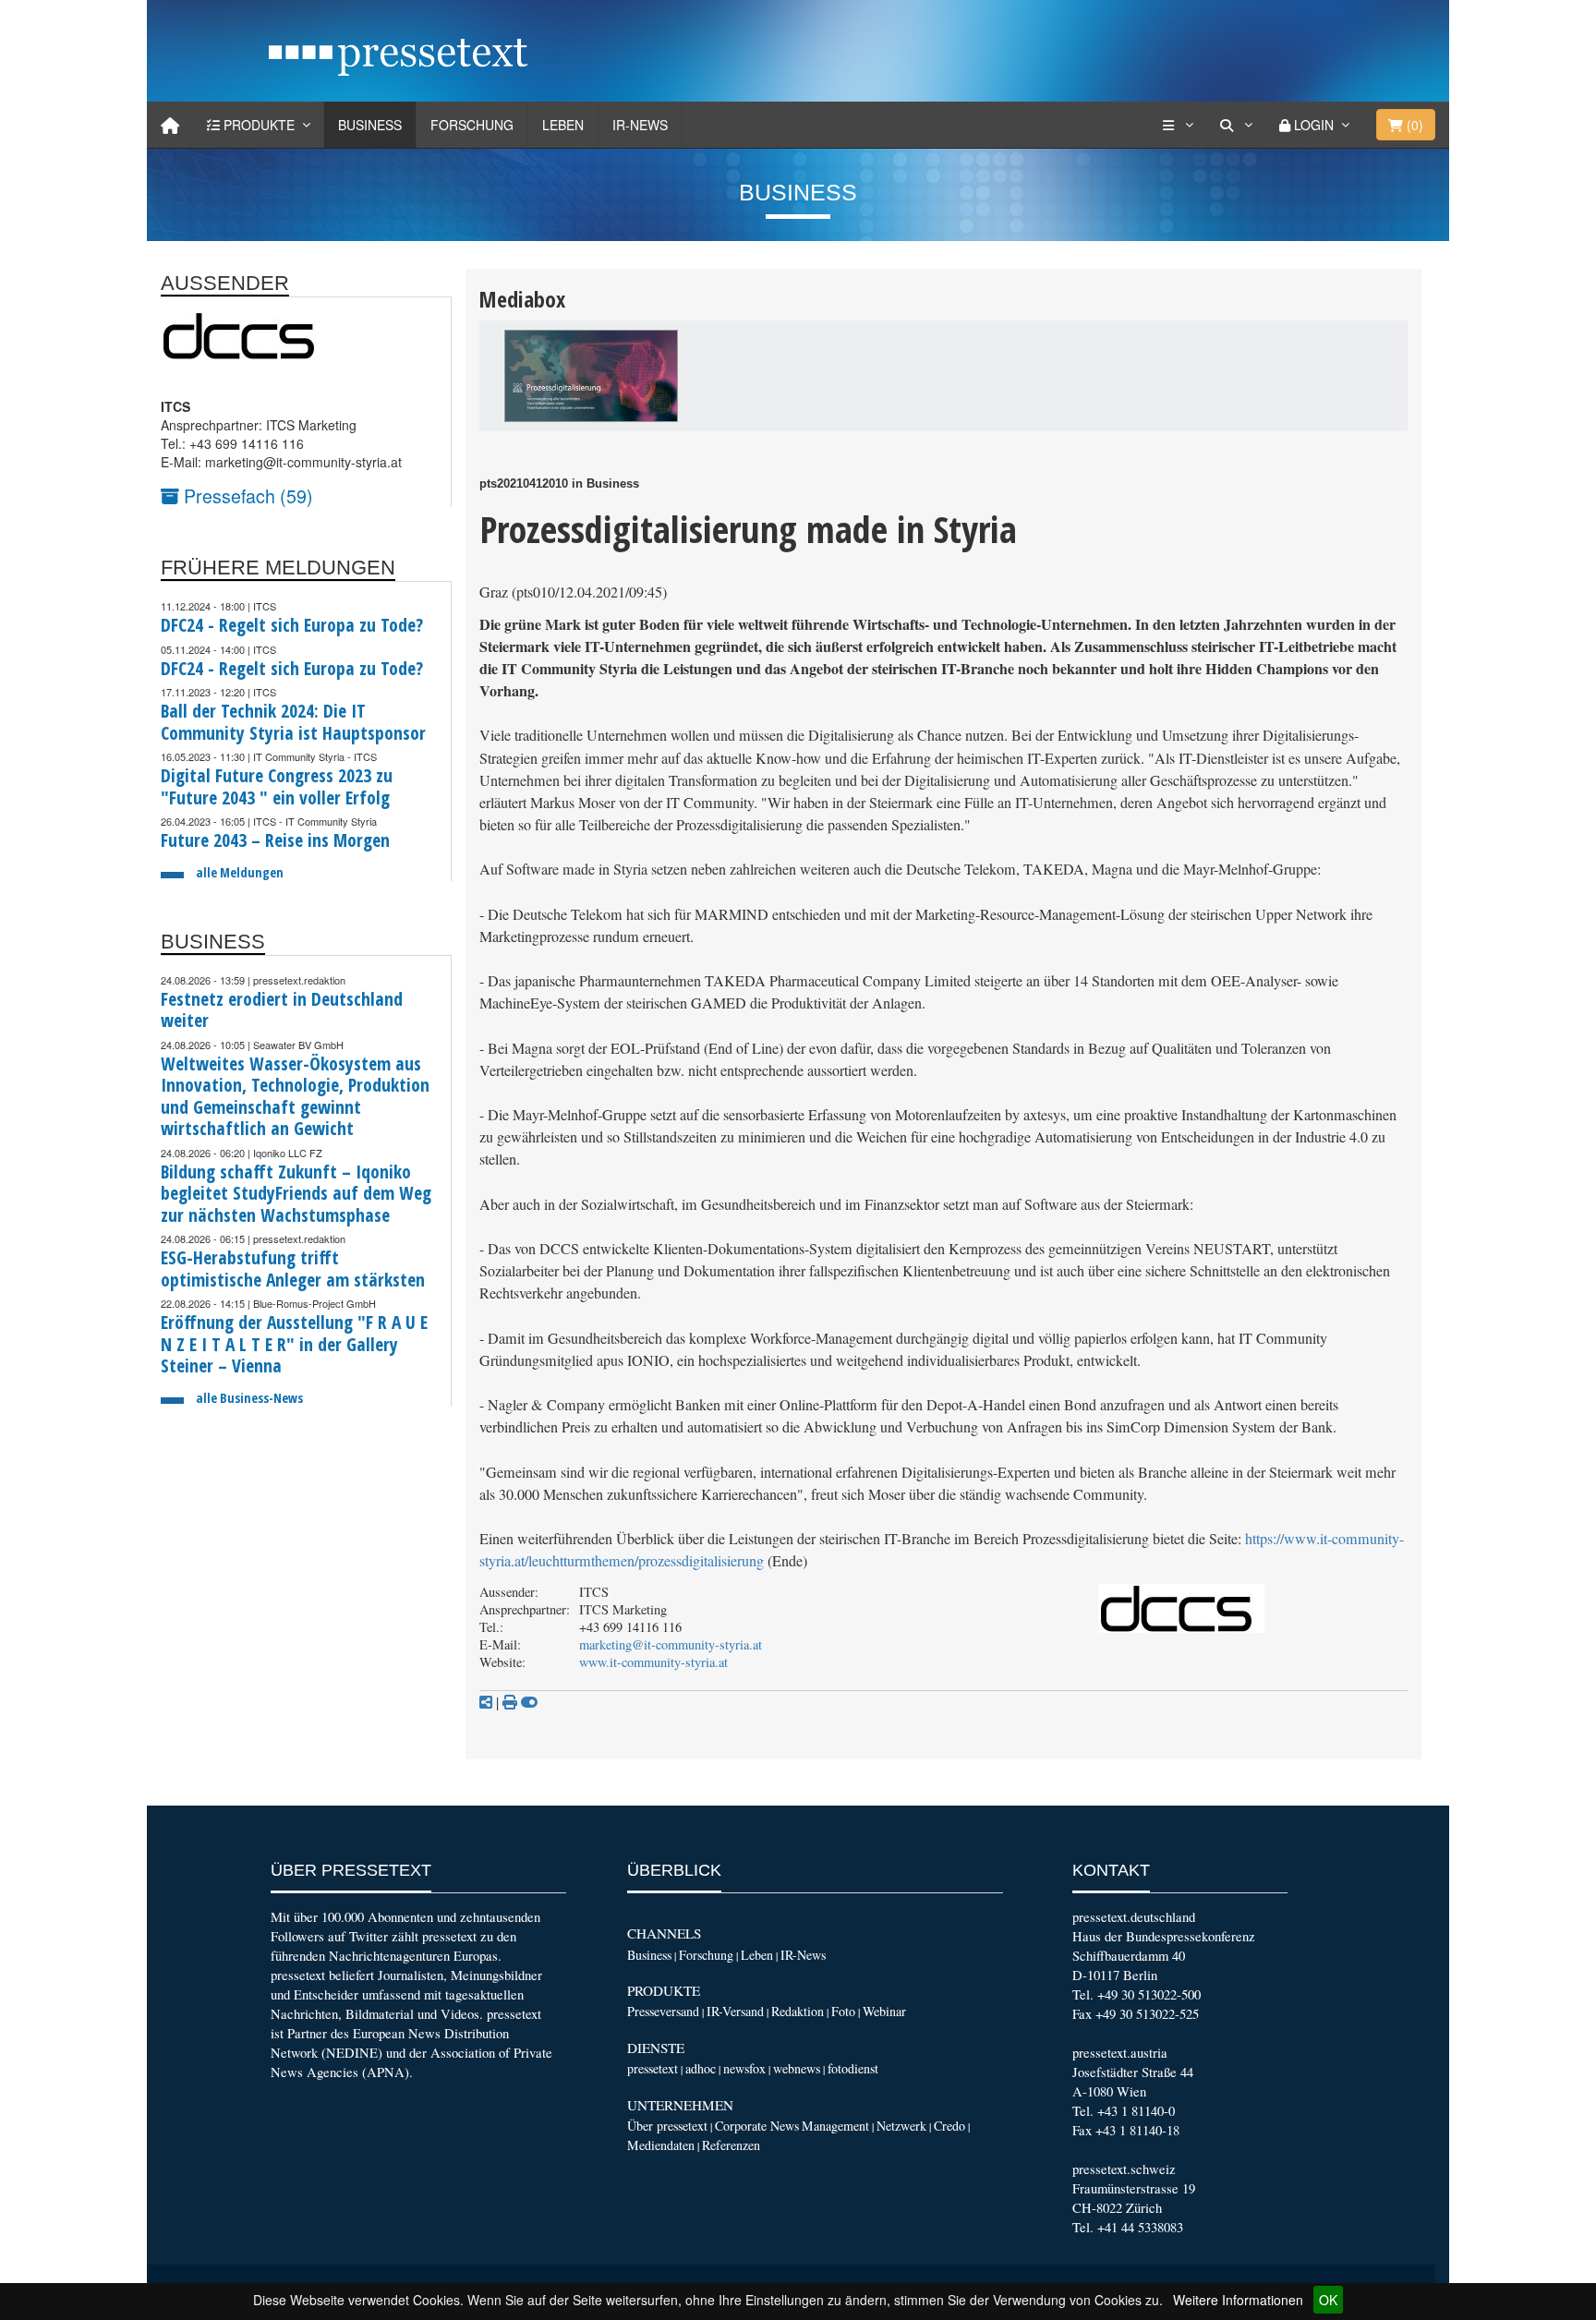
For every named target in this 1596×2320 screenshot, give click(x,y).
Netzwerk (901, 2126)
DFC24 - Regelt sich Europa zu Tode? (292, 625)
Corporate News (757, 2126)
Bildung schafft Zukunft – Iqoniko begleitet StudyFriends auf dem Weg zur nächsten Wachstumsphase (296, 1193)
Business (370, 125)
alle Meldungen (240, 872)
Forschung (472, 125)
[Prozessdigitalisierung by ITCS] (591, 376)
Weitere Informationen (1238, 2300)
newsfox (744, 2068)
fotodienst (853, 2068)
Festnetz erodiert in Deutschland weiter (282, 1010)
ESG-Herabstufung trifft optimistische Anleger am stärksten (293, 1269)
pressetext (653, 2068)
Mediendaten (661, 2145)
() (1413, 125)
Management (835, 2126)
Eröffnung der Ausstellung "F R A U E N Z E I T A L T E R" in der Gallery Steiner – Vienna (294, 1344)
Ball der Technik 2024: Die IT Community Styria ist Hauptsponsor (293, 722)
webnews (797, 2068)
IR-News (640, 125)
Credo (949, 2126)
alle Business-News (249, 1398)
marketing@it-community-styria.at (671, 1644)
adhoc (701, 2068)
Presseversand (663, 2011)
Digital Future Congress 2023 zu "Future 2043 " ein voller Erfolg (277, 786)
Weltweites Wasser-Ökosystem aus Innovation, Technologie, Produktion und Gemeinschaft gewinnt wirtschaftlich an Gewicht (295, 1096)
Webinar (884, 2011)
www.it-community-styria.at (653, 1662)
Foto (843, 2011)
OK (1328, 2300)
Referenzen (731, 2145)
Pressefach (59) (246, 495)
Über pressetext (667, 2126)
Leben (563, 125)
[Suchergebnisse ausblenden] (529, 1702)
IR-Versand (735, 2011)
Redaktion (798, 2011)
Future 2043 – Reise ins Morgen (275, 840)
